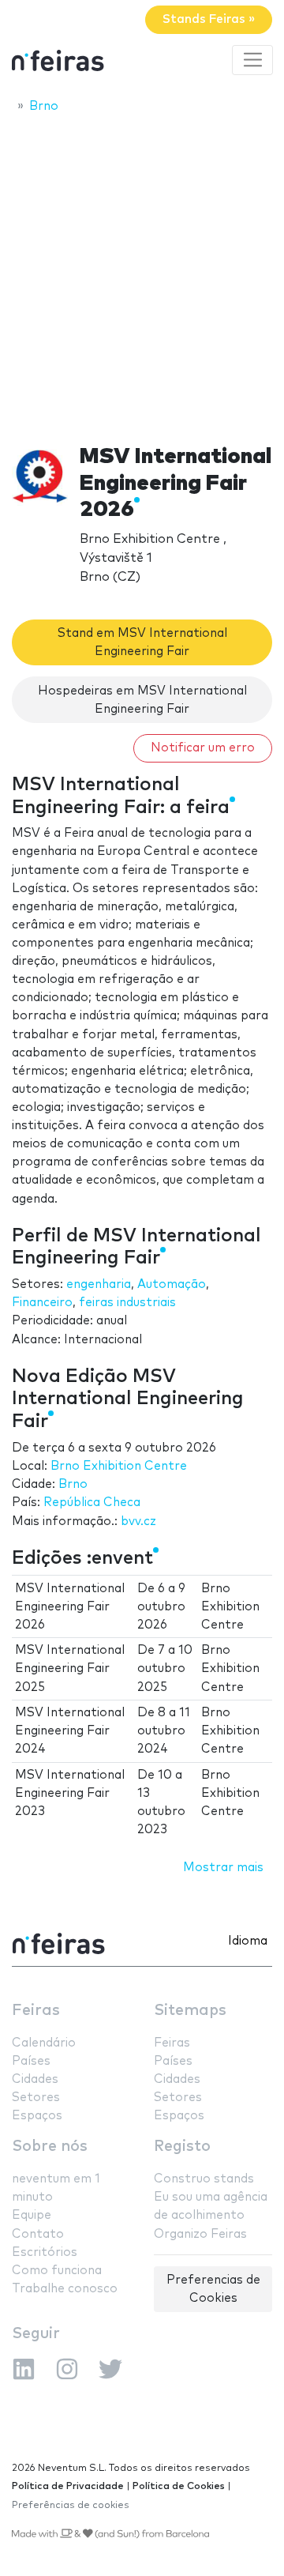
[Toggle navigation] (252, 60)
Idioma (248, 1941)
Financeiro (42, 1303)
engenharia (99, 1284)
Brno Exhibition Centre (119, 1466)
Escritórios (45, 2252)
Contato (38, 2234)
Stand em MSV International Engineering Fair (142, 642)
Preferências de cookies (71, 2505)
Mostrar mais (223, 1868)
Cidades (35, 2079)
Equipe (32, 2215)
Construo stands (204, 2179)
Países (31, 2061)
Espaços (37, 2116)
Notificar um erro (203, 748)
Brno (73, 1484)
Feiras (36, 2011)
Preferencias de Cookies (213, 2289)
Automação (172, 1284)
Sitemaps (190, 2011)
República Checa (92, 1503)
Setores (36, 2098)
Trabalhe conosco (65, 2289)
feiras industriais (127, 1303)
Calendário (44, 2043)
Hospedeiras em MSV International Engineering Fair (142, 700)
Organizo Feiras (200, 2234)
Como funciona (57, 2271)
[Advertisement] (142, 274)
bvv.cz (138, 1521)
